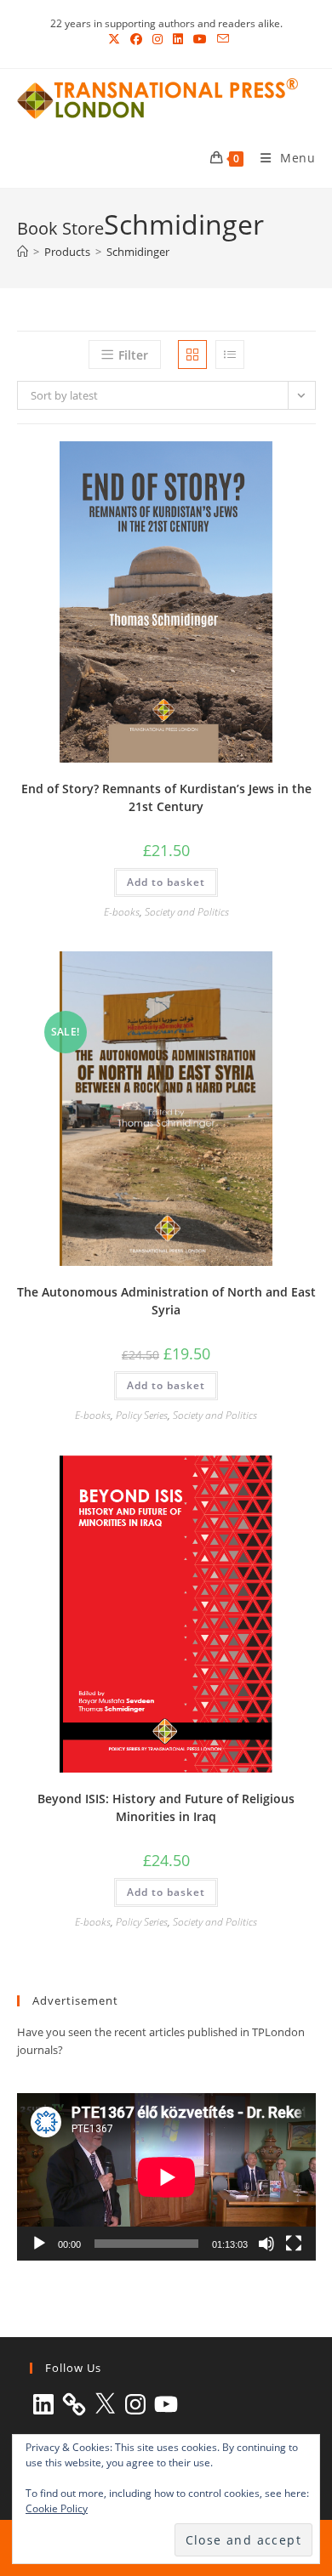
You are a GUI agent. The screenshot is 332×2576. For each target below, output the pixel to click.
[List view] (230, 355)
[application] (166, 2177)
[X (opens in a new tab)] (114, 39)
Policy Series (142, 1415)
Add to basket (166, 882)
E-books (122, 912)
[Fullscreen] (294, 2244)
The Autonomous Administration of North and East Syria (166, 1301)
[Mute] (266, 2244)
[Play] (39, 2244)
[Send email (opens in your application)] (220, 39)
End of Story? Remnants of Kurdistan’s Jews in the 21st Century (166, 797)
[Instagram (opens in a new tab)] (157, 39)
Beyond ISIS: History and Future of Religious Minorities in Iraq (166, 1807)
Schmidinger (138, 252)
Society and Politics (187, 912)
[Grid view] (192, 355)
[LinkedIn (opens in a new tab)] (178, 39)
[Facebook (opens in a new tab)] (136, 39)
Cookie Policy (57, 2508)
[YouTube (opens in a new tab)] (200, 39)
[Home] (23, 252)
